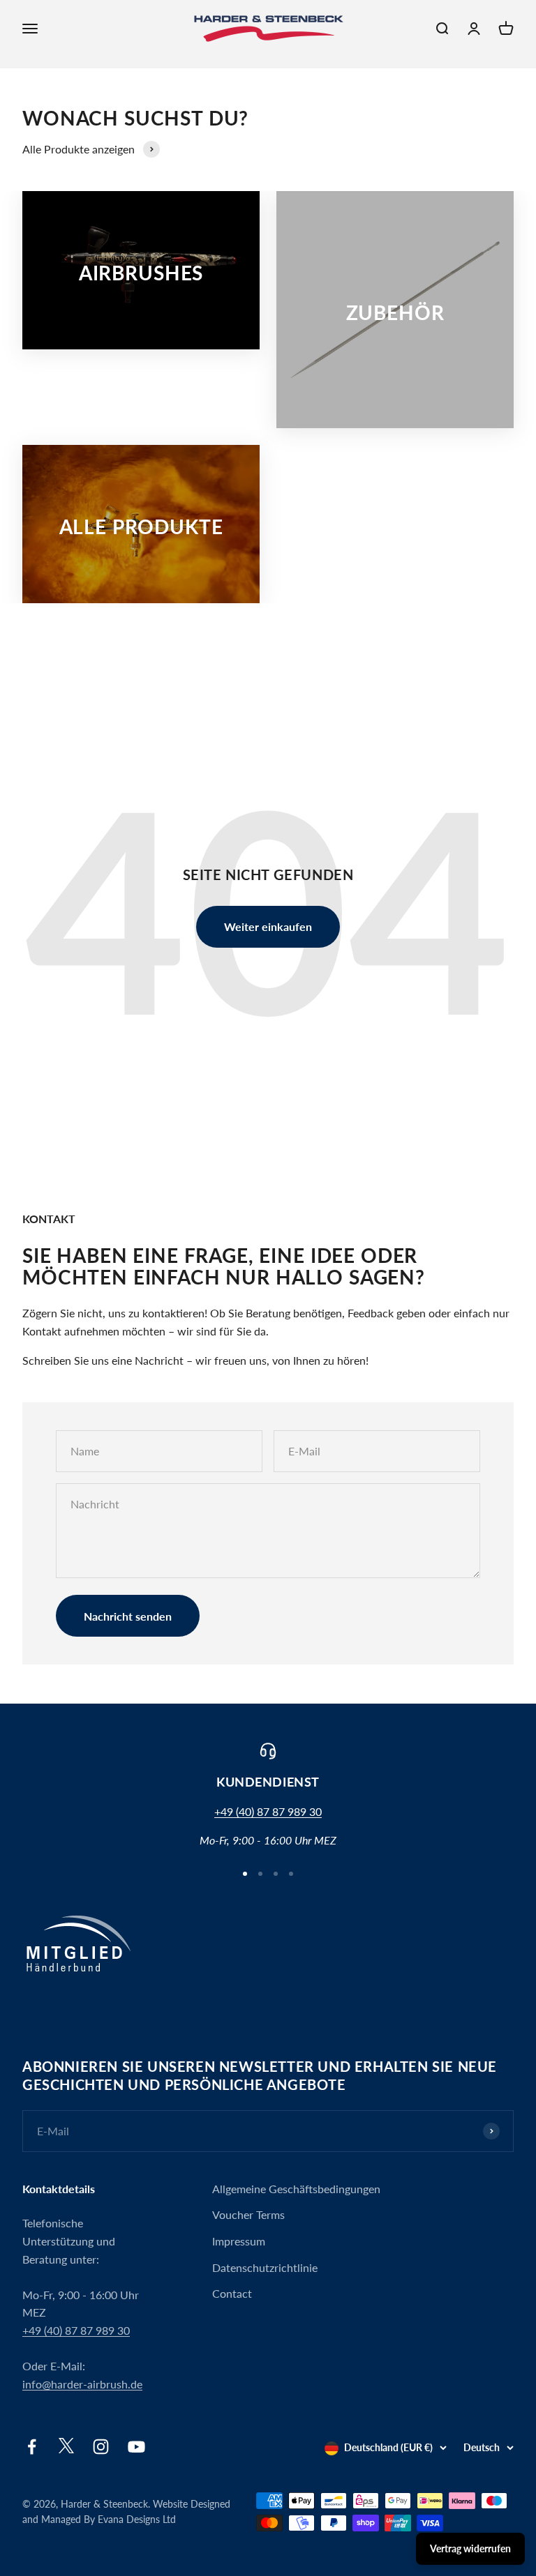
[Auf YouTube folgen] (136, 2447)
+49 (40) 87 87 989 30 (268, 1811)
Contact (232, 2293)
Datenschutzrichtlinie (265, 2267)
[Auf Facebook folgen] (32, 2447)
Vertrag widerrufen (470, 2548)
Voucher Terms (248, 2214)
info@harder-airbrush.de (82, 2384)
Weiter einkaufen (268, 926)
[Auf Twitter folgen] (66, 2449)
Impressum (239, 2241)
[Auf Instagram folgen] (101, 2447)
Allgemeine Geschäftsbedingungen (296, 2189)
